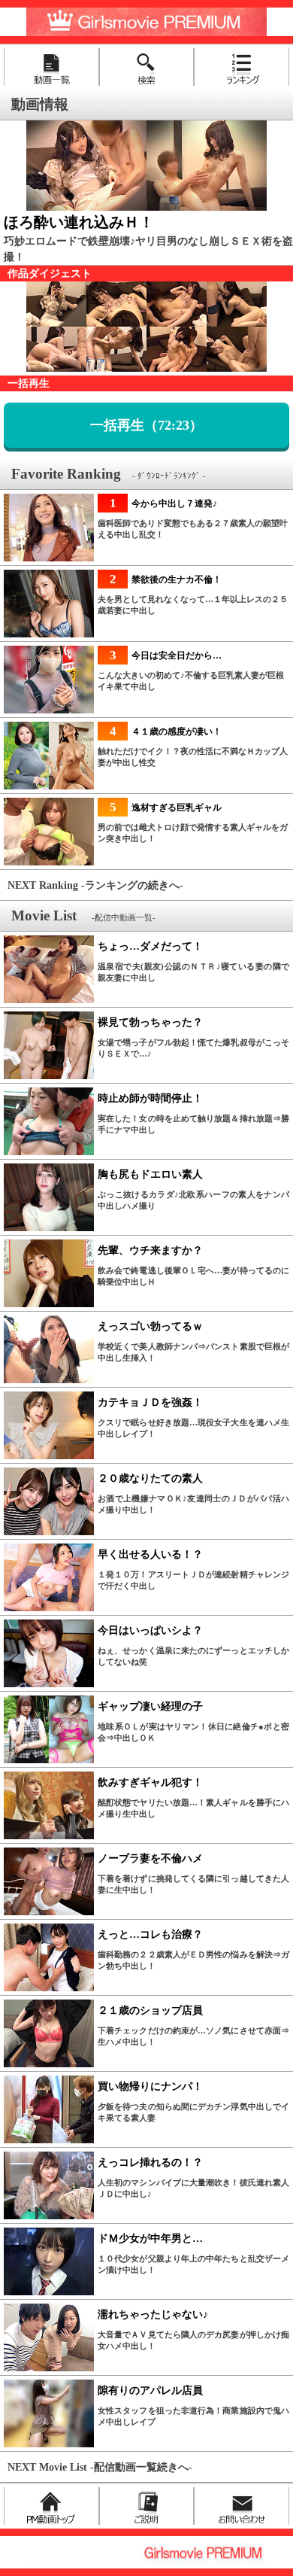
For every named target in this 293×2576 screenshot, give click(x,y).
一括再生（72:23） (146, 425)
